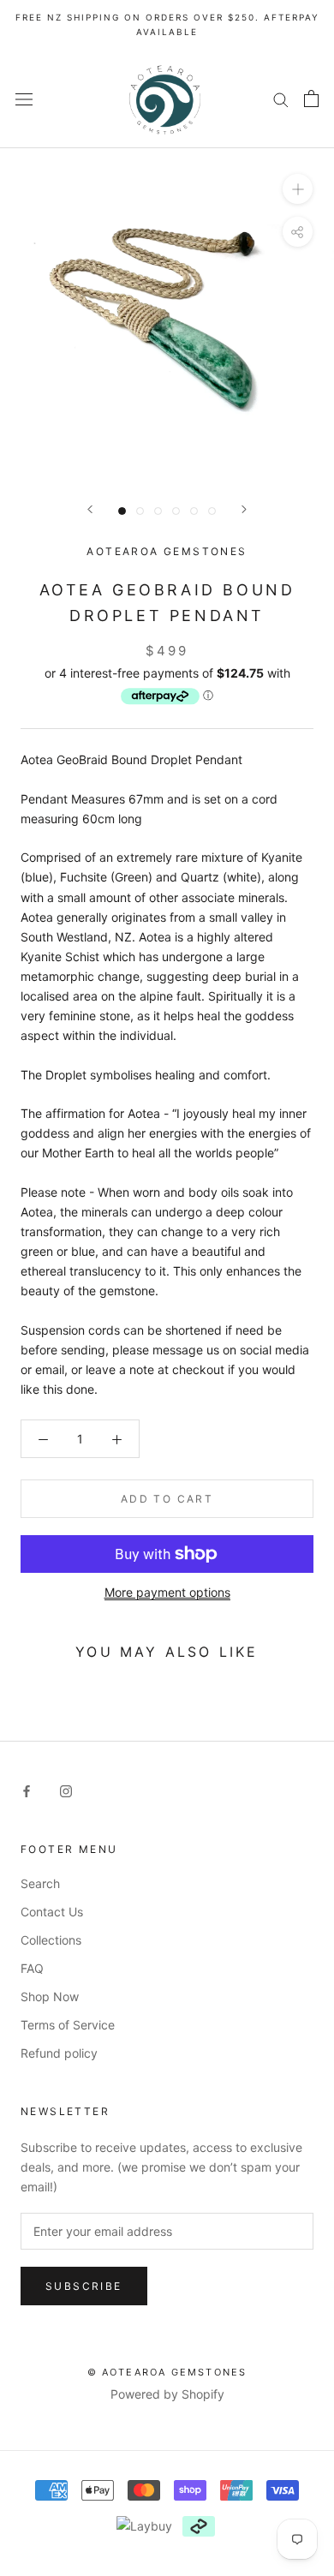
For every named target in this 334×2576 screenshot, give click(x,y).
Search (40, 1883)
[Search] (281, 99)
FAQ (32, 1968)
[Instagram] (66, 1790)
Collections (51, 1940)
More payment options (167, 1592)
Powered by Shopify (167, 2394)
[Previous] (90, 509)
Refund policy (59, 2053)
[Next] (244, 509)
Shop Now (50, 1996)
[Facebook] (27, 1790)
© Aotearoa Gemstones (167, 2372)
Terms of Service (68, 2025)
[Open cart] (311, 99)
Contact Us (52, 1912)
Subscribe (84, 2286)
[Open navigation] (24, 98)
